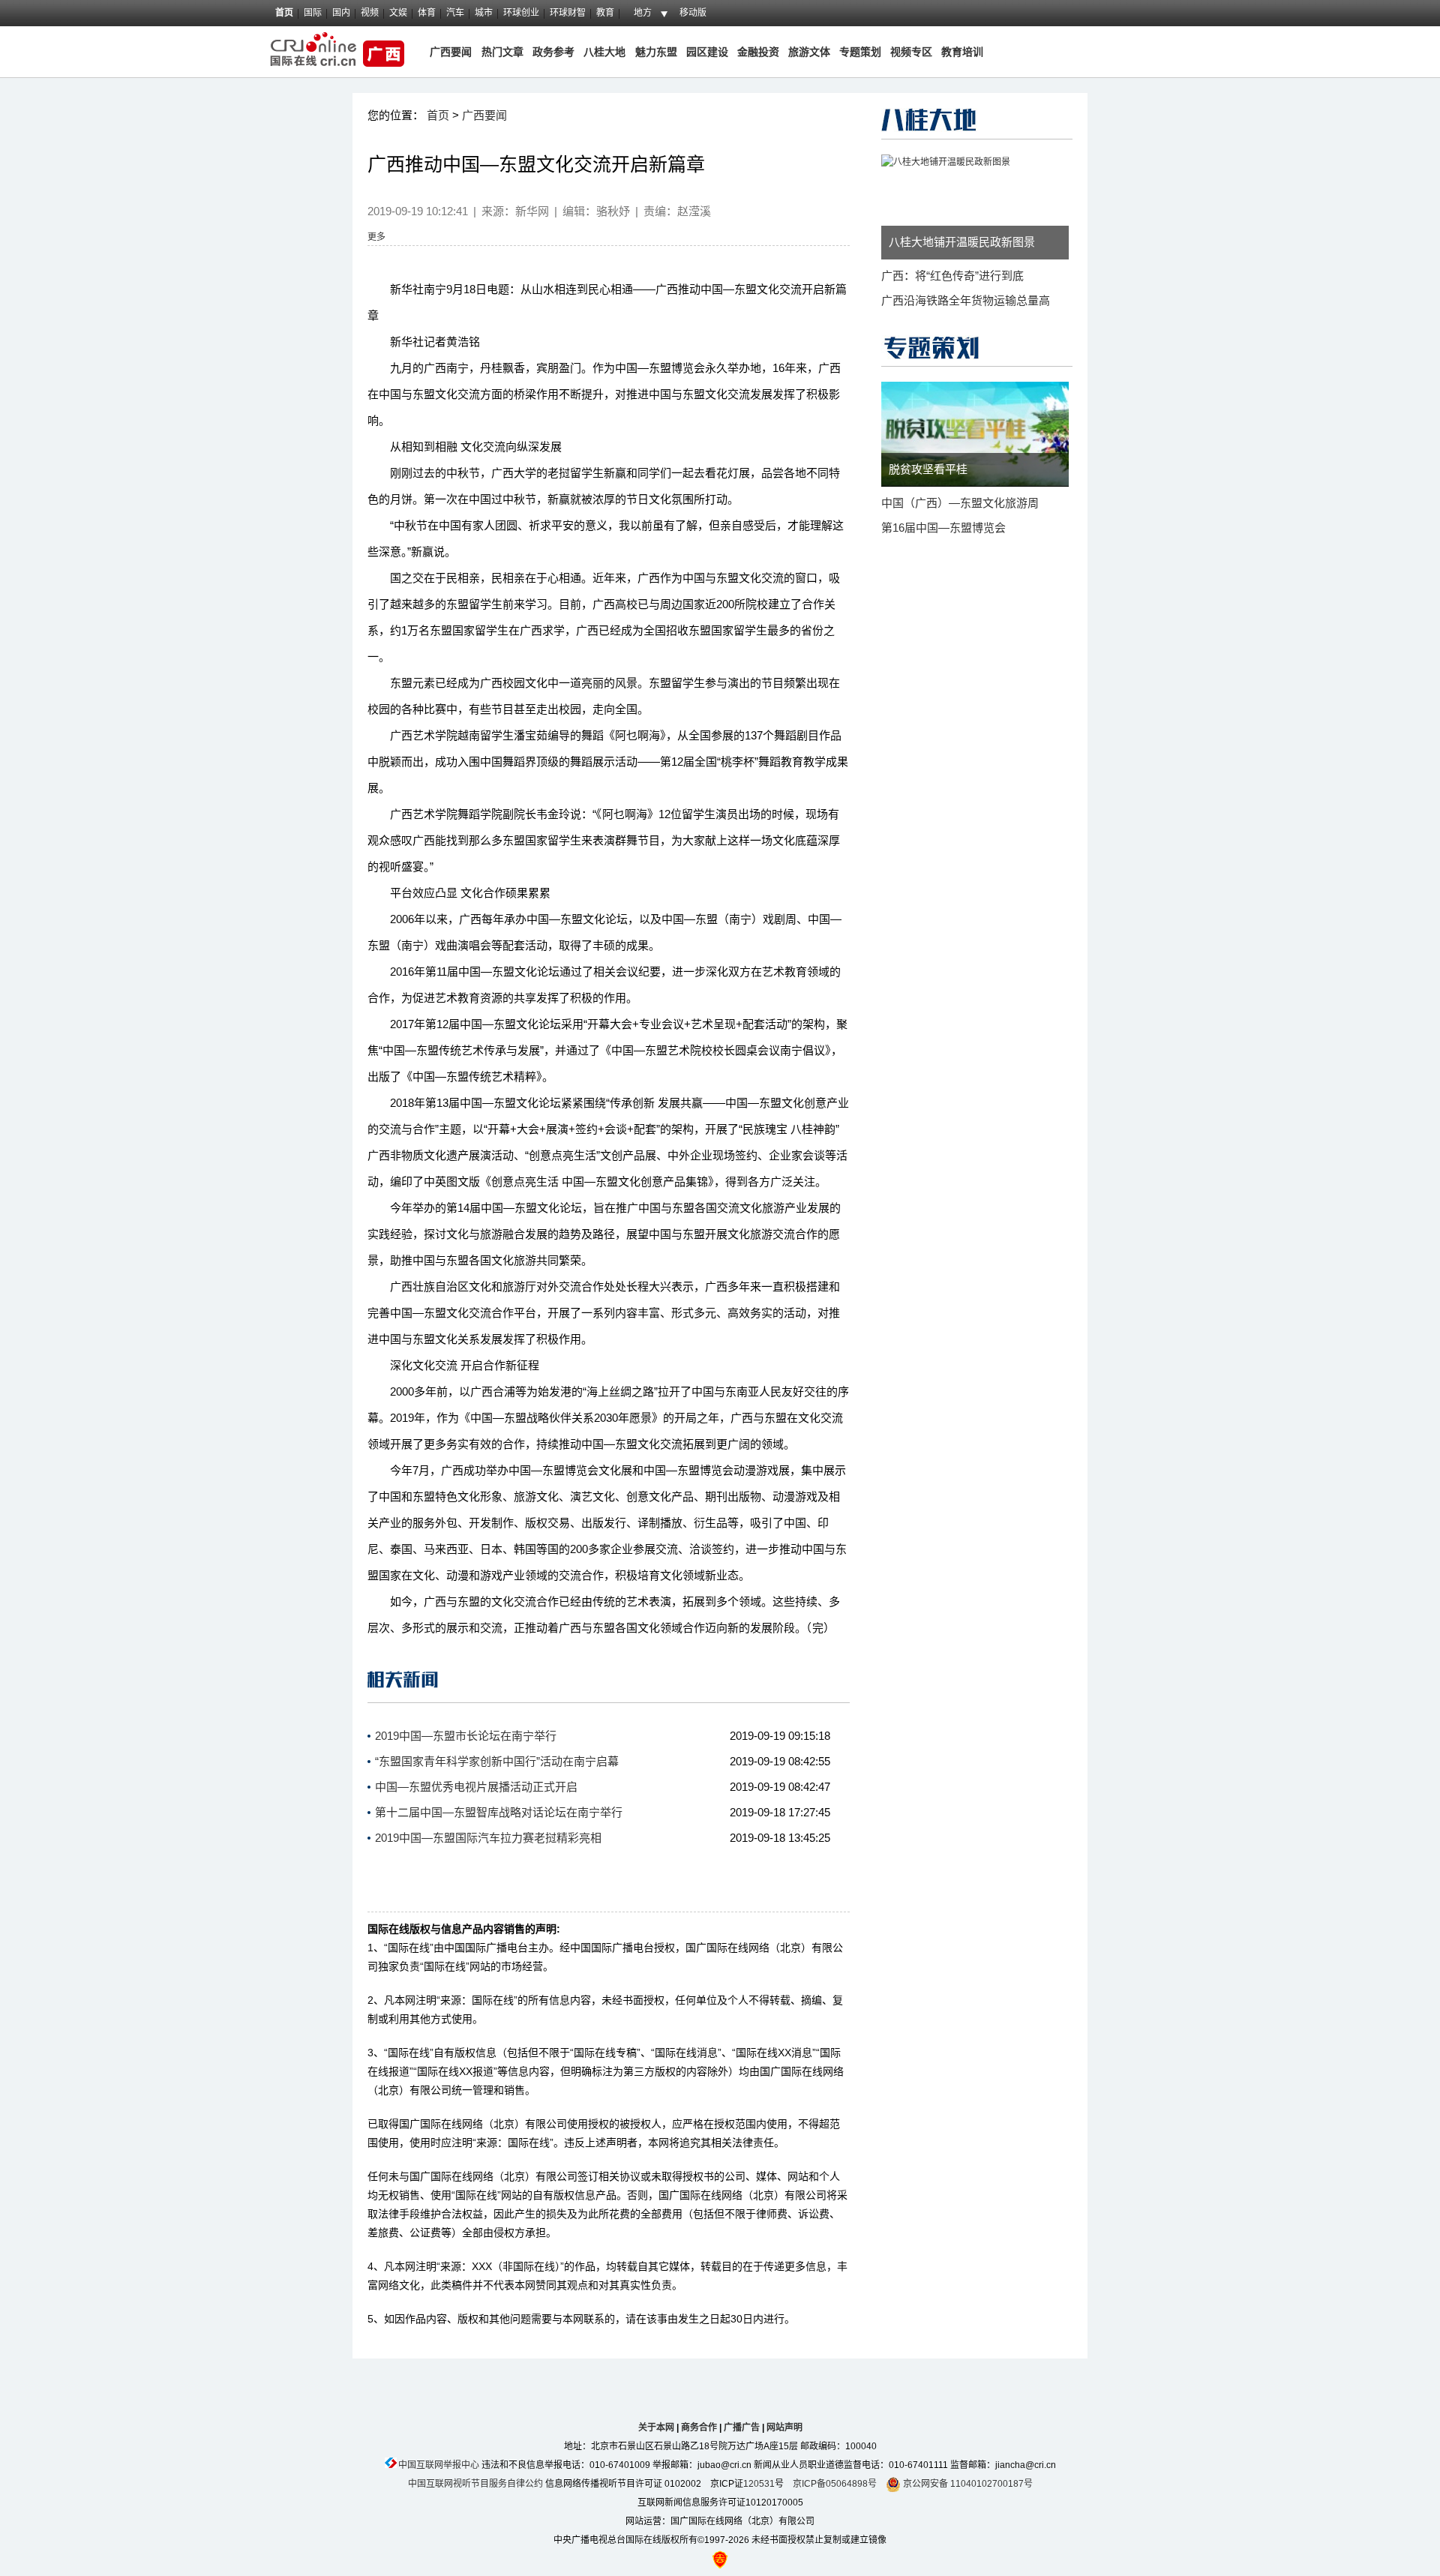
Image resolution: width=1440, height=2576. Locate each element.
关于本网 (656, 2428)
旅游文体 (809, 52)
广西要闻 (451, 52)
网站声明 (784, 2428)
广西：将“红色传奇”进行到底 (952, 276)
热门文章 (501, 52)
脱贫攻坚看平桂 (928, 469)
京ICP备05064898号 (835, 2484)
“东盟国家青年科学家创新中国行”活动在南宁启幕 (497, 1761)
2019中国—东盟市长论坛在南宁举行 (466, 1736)
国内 (341, 13)
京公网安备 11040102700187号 (967, 2484)
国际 (313, 13)
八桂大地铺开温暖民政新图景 (962, 242)
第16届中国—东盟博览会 (943, 528)
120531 (759, 2484)
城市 (484, 13)
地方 (643, 13)
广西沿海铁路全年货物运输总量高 (966, 300)
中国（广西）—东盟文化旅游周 (960, 503)
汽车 (455, 13)
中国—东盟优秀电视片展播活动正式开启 (476, 1787)
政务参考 (553, 52)
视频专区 (911, 52)
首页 (284, 13)
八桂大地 (606, 52)
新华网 (532, 211)
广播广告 (742, 2428)
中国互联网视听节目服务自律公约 (475, 2484)
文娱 (398, 13)
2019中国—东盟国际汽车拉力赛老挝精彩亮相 (488, 1838)
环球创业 (521, 13)
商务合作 (699, 2428)
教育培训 (962, 52)
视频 (370, 13)
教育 (605, 13)
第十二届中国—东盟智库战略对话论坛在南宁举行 (499, 1812)
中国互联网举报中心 (439, 2465)
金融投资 (758, 52)
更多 (376, 237)
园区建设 (707, 52)
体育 (427, 13)
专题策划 (860, 52)
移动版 (693, 13)
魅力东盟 (656, 52)
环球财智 (568, 13)
